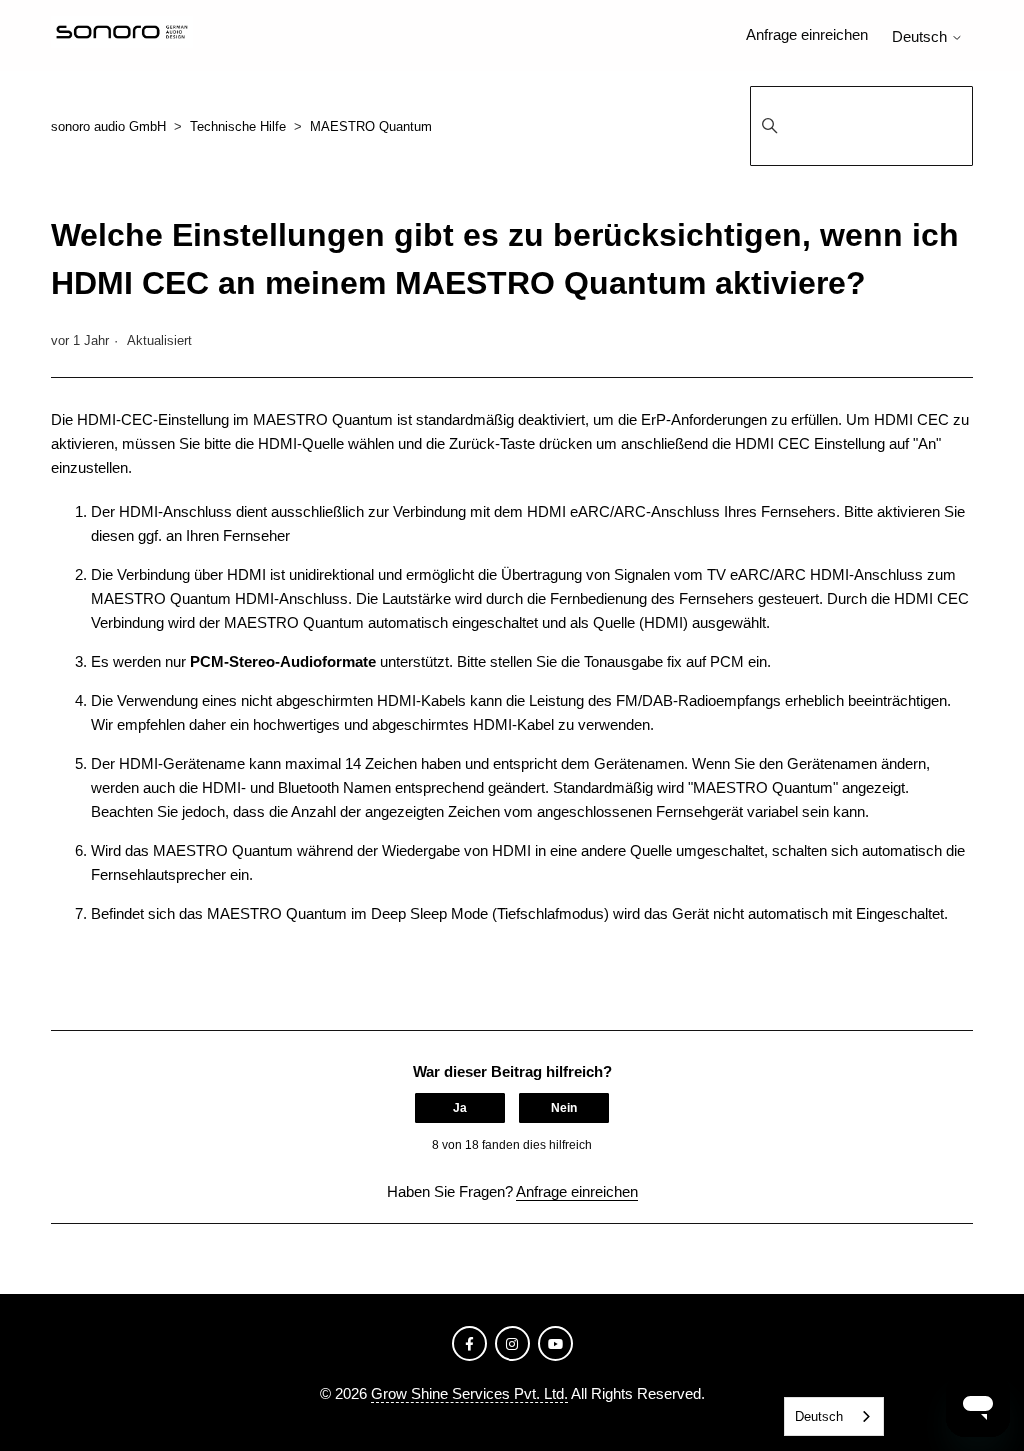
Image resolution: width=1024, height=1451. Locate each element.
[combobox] (834, 1416)
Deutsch (921, 36)
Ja (460, 1108)
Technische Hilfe (238, 126)
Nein (564, 1108)
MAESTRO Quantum (371, 126)
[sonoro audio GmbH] (122, 35)
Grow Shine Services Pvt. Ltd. (469, 1393)
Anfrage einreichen (807, 34)
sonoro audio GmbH (108, 126)
